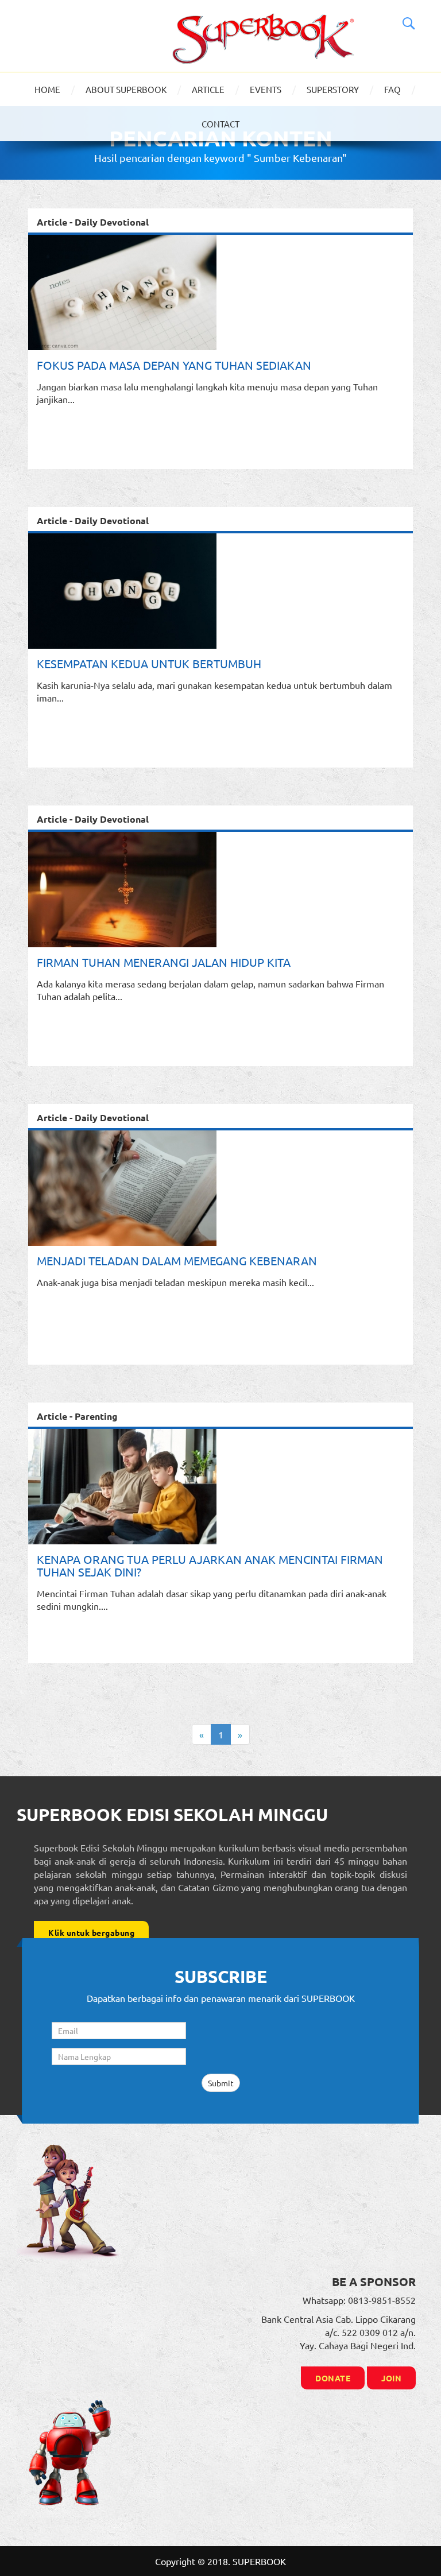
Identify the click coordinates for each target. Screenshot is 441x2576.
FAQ (392, 89)
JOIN (391, 2378)
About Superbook (126, 89)
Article (208, 89)
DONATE (333, 2378)
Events (266, 89)
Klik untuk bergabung (91, 1932)
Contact (220, 124)
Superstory (333, 89)
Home (47, 89)
